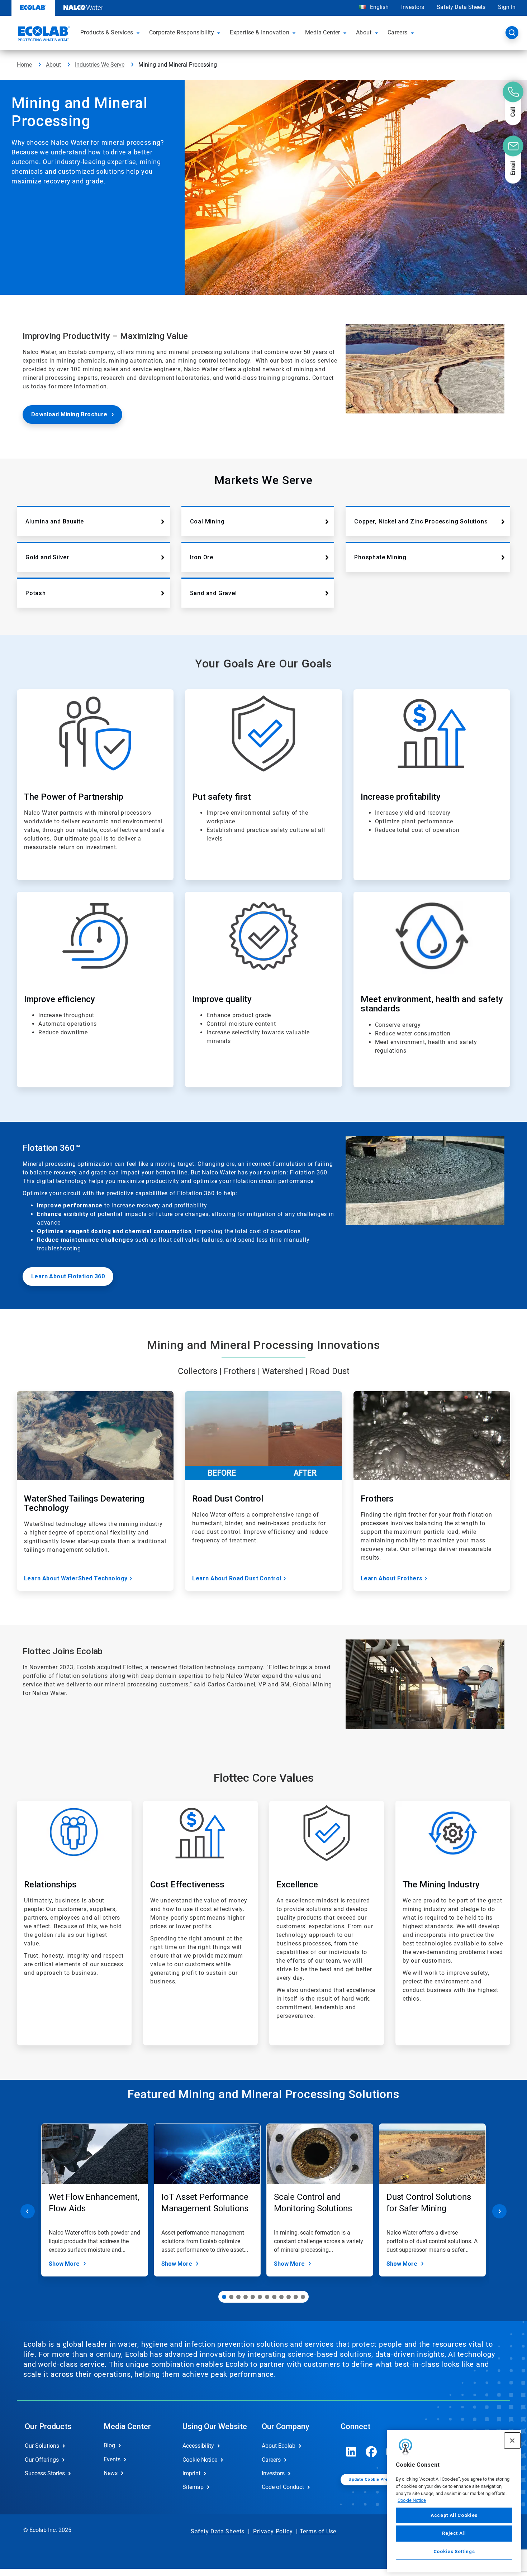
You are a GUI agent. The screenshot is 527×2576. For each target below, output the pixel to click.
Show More (64, 2264)
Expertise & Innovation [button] (260, 32)
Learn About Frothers (392, 1578)
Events (112, 2459)
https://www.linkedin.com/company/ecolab (351, 2452)
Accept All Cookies (454, 2515)
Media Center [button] (323, 32)
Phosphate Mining (380, 557)
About (53, 65)
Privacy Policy (273, 2531)
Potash (36, 593)
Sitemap (193, 2487)
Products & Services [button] (107, 32)
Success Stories (45, 2473)
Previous (28, 2211)
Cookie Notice (412, 2500)
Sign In (507, 7)
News (111, 2473)
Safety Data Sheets (461, 7)
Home (24, 65)
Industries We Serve (100, 65)
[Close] (512, 2441)
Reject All (454, 2533)
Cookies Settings (454, 2551)
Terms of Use (318, 2531)
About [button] (364, 32)
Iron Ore (202, 557)
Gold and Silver (47, 557)
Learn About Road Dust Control (237, 1578)
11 (296, 2297)
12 (303, 2297)
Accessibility (198, 2446)
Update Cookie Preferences (378, 2479)
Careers (271, 2460)
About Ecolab (279, 2446)
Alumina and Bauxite (55, 521)
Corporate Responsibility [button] (182, 32)
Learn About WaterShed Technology (76, 1578)
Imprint (191, 2473)
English (379, 7)
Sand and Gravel (213, 593)
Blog (109, 2445)
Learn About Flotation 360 (68, 1276)
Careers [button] (398, 32)
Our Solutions (42, 2446)
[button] (139, 33)
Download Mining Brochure (69, 414)
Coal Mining (207, 521)
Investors (413, 7)
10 (289, 2297)
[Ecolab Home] (43, 35)
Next (499, 2211)
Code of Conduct (283, 2487)
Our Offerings (42, 2460)
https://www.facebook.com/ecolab (371, 2452)
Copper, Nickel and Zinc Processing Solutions (421, 521)
